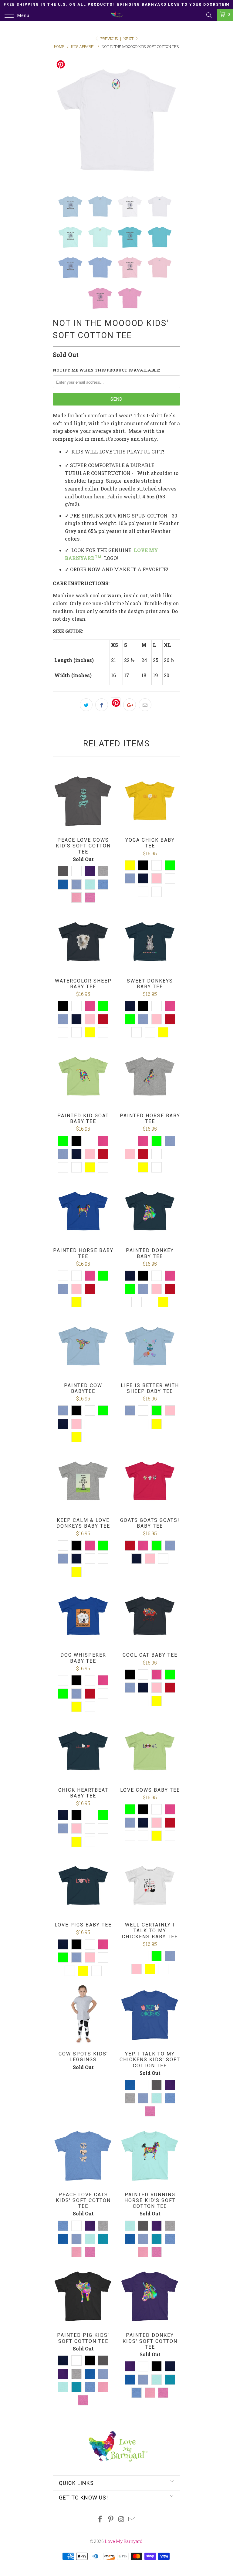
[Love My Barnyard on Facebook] (100, 2519)
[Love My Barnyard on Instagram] (122, 2519)
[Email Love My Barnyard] (132, 2519)
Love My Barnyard (124, 2541)
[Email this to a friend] (145, 705)
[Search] (209, 15)
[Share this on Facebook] (102, 705)
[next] (174, 120)
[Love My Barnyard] (116, 15)
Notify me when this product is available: (106, 370)
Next (129, 39)
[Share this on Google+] (130, 705)
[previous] (59, 120)
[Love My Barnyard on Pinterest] (111, 2519)
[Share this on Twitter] (86, 705)
